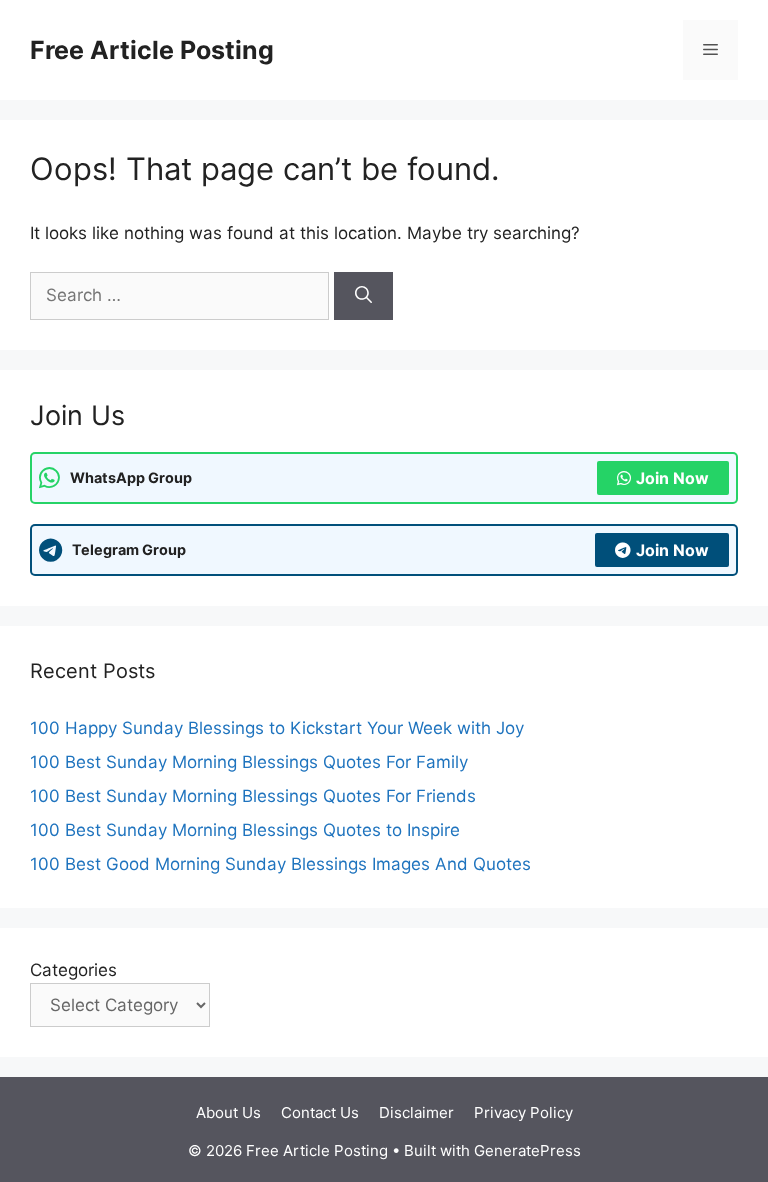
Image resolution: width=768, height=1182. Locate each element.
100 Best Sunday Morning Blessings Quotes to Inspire (245, 830)
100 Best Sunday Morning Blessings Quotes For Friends (253, 796)
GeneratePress (527, 1150)
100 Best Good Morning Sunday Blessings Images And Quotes (280, 864)
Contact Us (320, 1112)
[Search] (363, 296)
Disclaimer (416, 1112)
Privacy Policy (523, 1112)
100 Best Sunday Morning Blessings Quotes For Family (249, 762)
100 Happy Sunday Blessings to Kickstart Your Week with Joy (277, 728)
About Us (228, 1112)
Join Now (672, 478)
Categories (73, 970)
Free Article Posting (152, 50)
